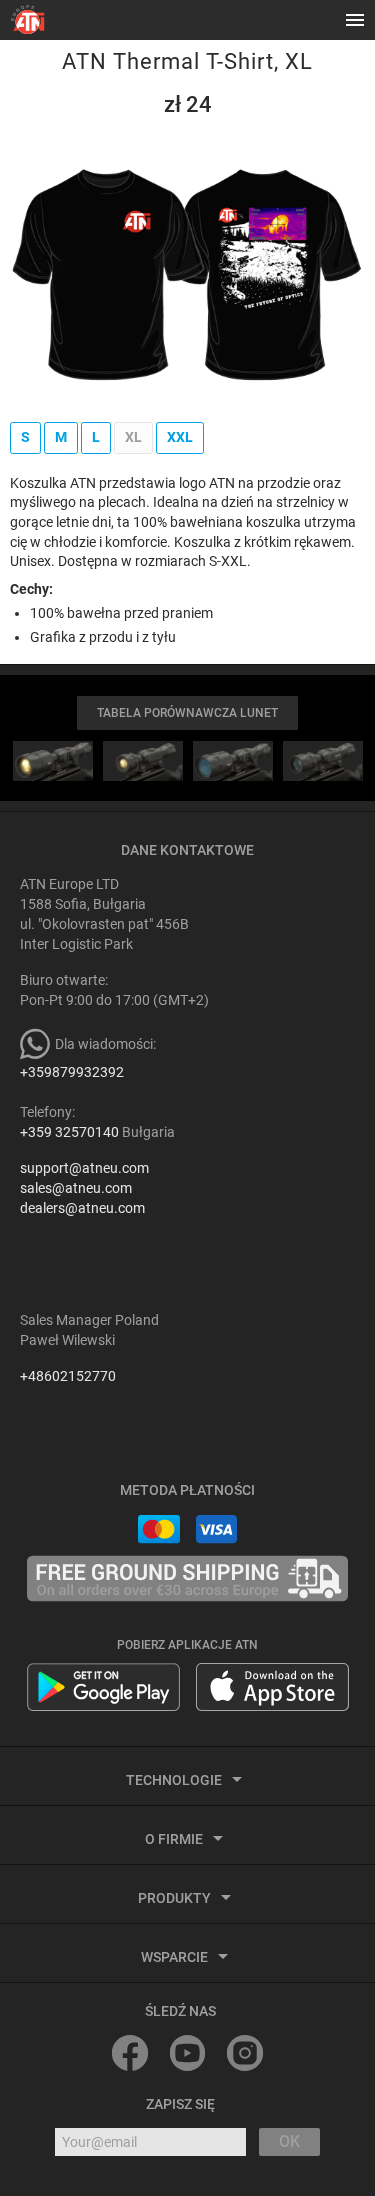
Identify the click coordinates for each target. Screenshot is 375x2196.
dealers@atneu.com (82, 1208)
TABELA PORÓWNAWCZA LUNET (187, 713)
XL (133, 437)
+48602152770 (68, 1376)
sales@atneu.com (76, 1188)
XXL (180, 437)
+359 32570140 (69, 1132)
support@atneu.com (84, 1168)
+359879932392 (72, 1072)
